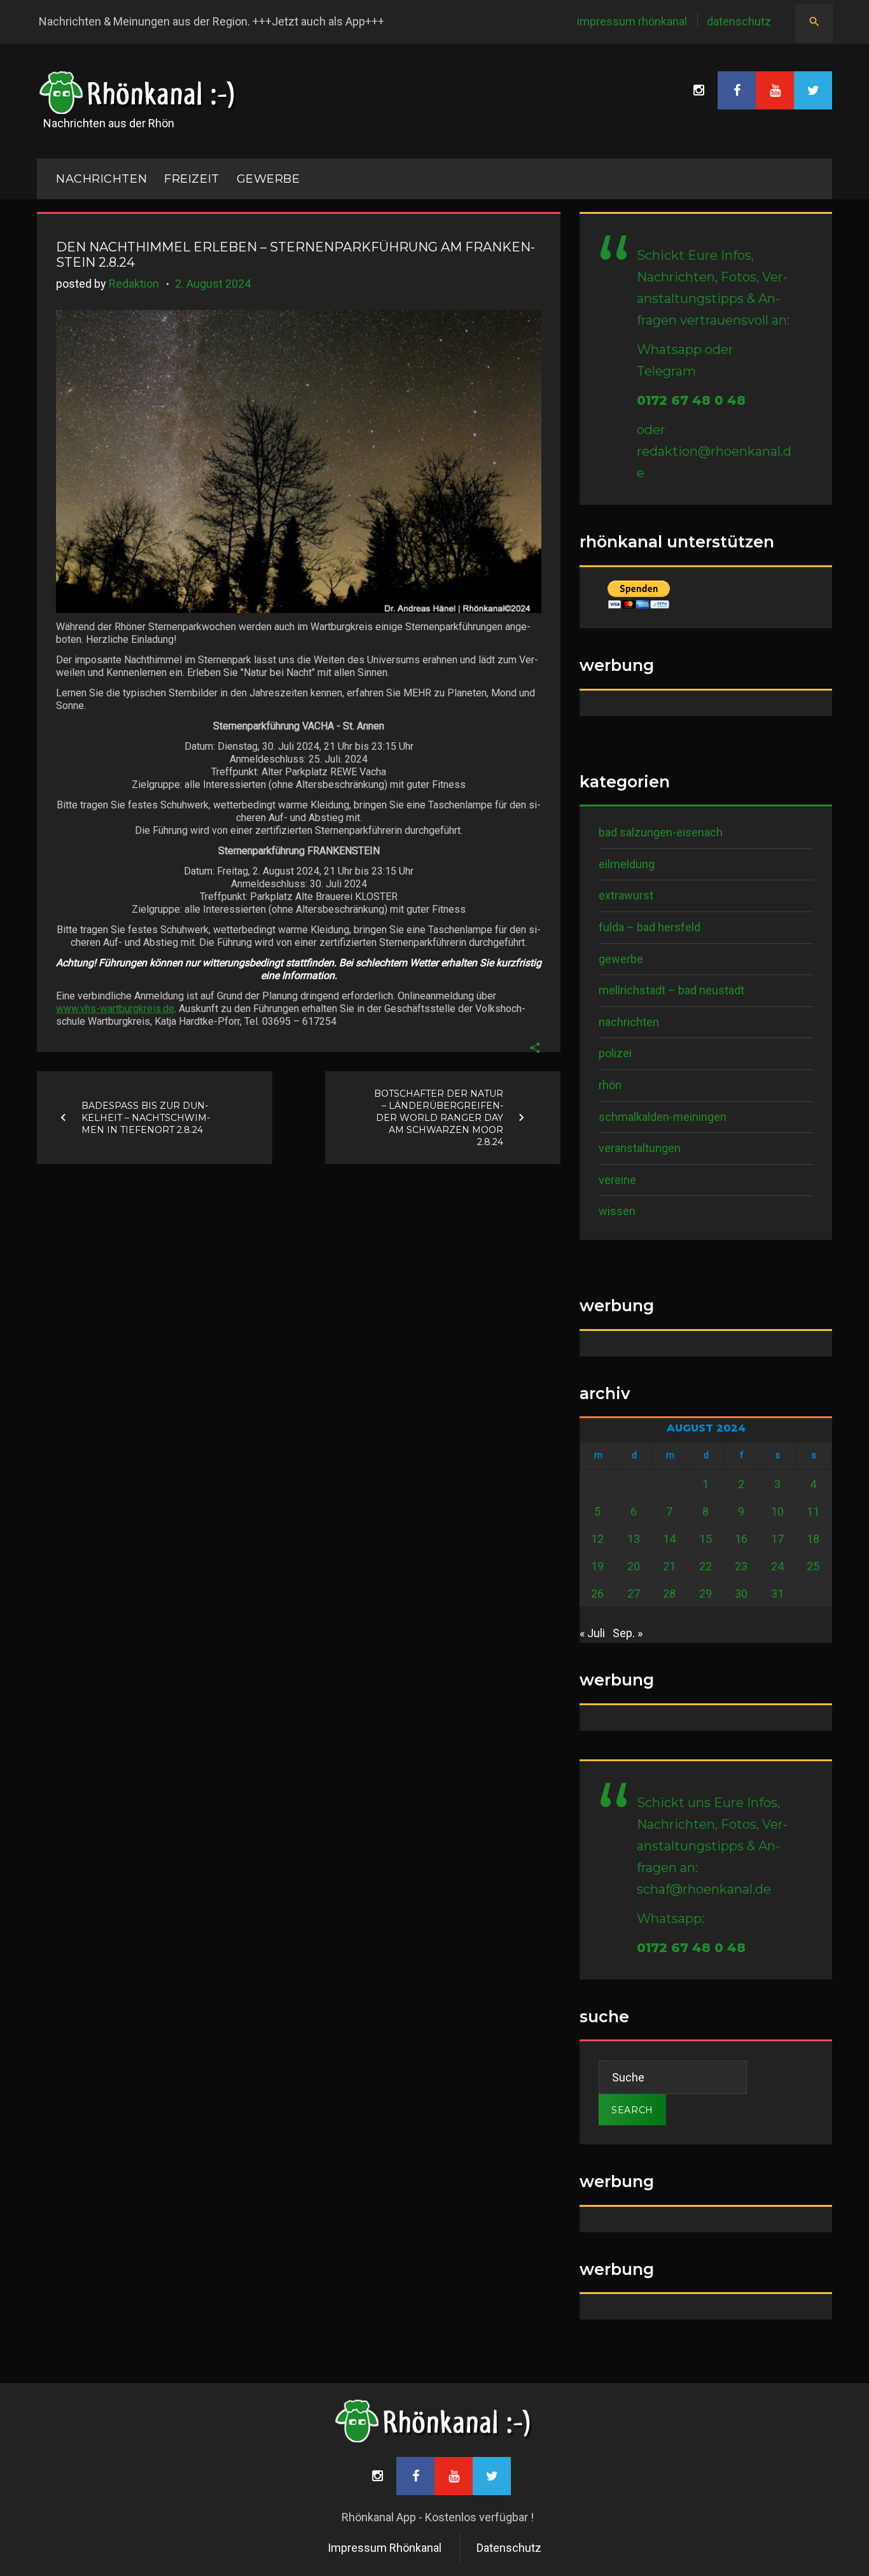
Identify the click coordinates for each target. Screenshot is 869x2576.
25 (813, 1566)
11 (813, 1511)
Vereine (617, 1180)
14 (669, 1539)
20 (634, 1566)
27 (634, 1594)
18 (813, 1539)
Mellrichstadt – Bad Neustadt (671, 990)
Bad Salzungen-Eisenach (661, 832)
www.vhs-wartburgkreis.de (115, 1009)
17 (777, 1539)
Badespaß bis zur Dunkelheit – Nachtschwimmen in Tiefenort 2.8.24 (146, 1117)
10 (777, 1511)
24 (777, 1566)
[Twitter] (813, 90)
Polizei (615, 1053)
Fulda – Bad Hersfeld (650, 927)
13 (634, 1539)
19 (597, 1566)
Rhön (610, 1085)
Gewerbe (268, 179)
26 (597, 1594)
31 (777, 1594)
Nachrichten (629, 1022)
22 (706, 1566)
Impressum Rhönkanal (632, 21)
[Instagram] (699, 90)
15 (706, 1539)
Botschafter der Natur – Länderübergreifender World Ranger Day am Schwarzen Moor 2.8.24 (439, 1117)
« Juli (592, 1633)
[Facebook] (737, 90)
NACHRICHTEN (101, 179)
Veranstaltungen (640, 1148)
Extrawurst (626, 895)
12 (597, 1539)
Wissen (617, 1211)
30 (741, 1594)
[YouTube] (775, 90)
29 (706, 1594)
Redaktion (134, 284)
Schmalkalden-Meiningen (663, 1117)
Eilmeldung (627, 864)
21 (669, 1566)
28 (669, 1594)
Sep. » (628, 1633)
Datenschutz (739, 21)
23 (741, 1566)
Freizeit (191, 179)
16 (741, 1539)
